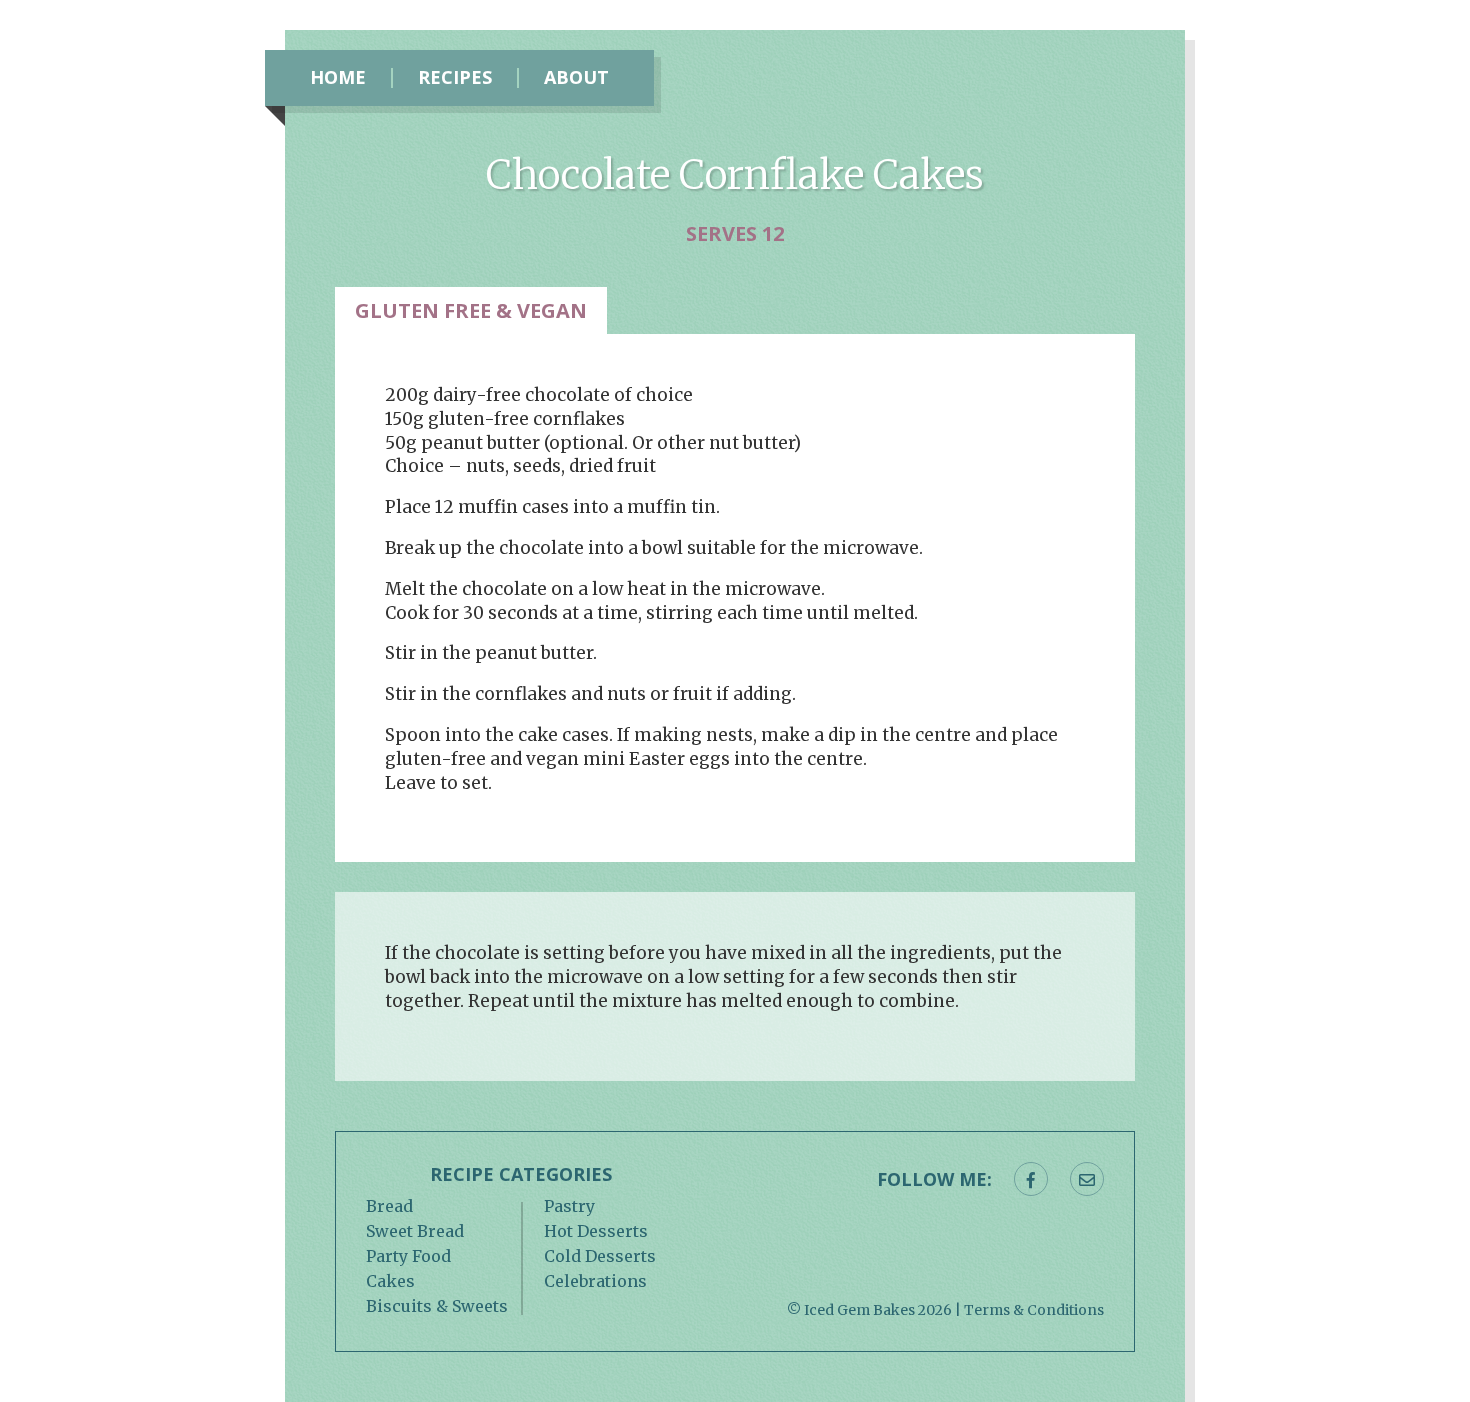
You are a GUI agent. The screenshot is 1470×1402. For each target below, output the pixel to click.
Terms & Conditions (1034, 1310)
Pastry (569, 1206)
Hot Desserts (596, 1231)
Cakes (390, 1281)
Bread (389, 1206)
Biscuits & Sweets (437, 1306)
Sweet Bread (415, 1231)
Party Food (408, 1256)
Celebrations (595, 1281)
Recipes (455, 78)
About (576, 78)
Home (338, 78)
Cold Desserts (600, 1256)
